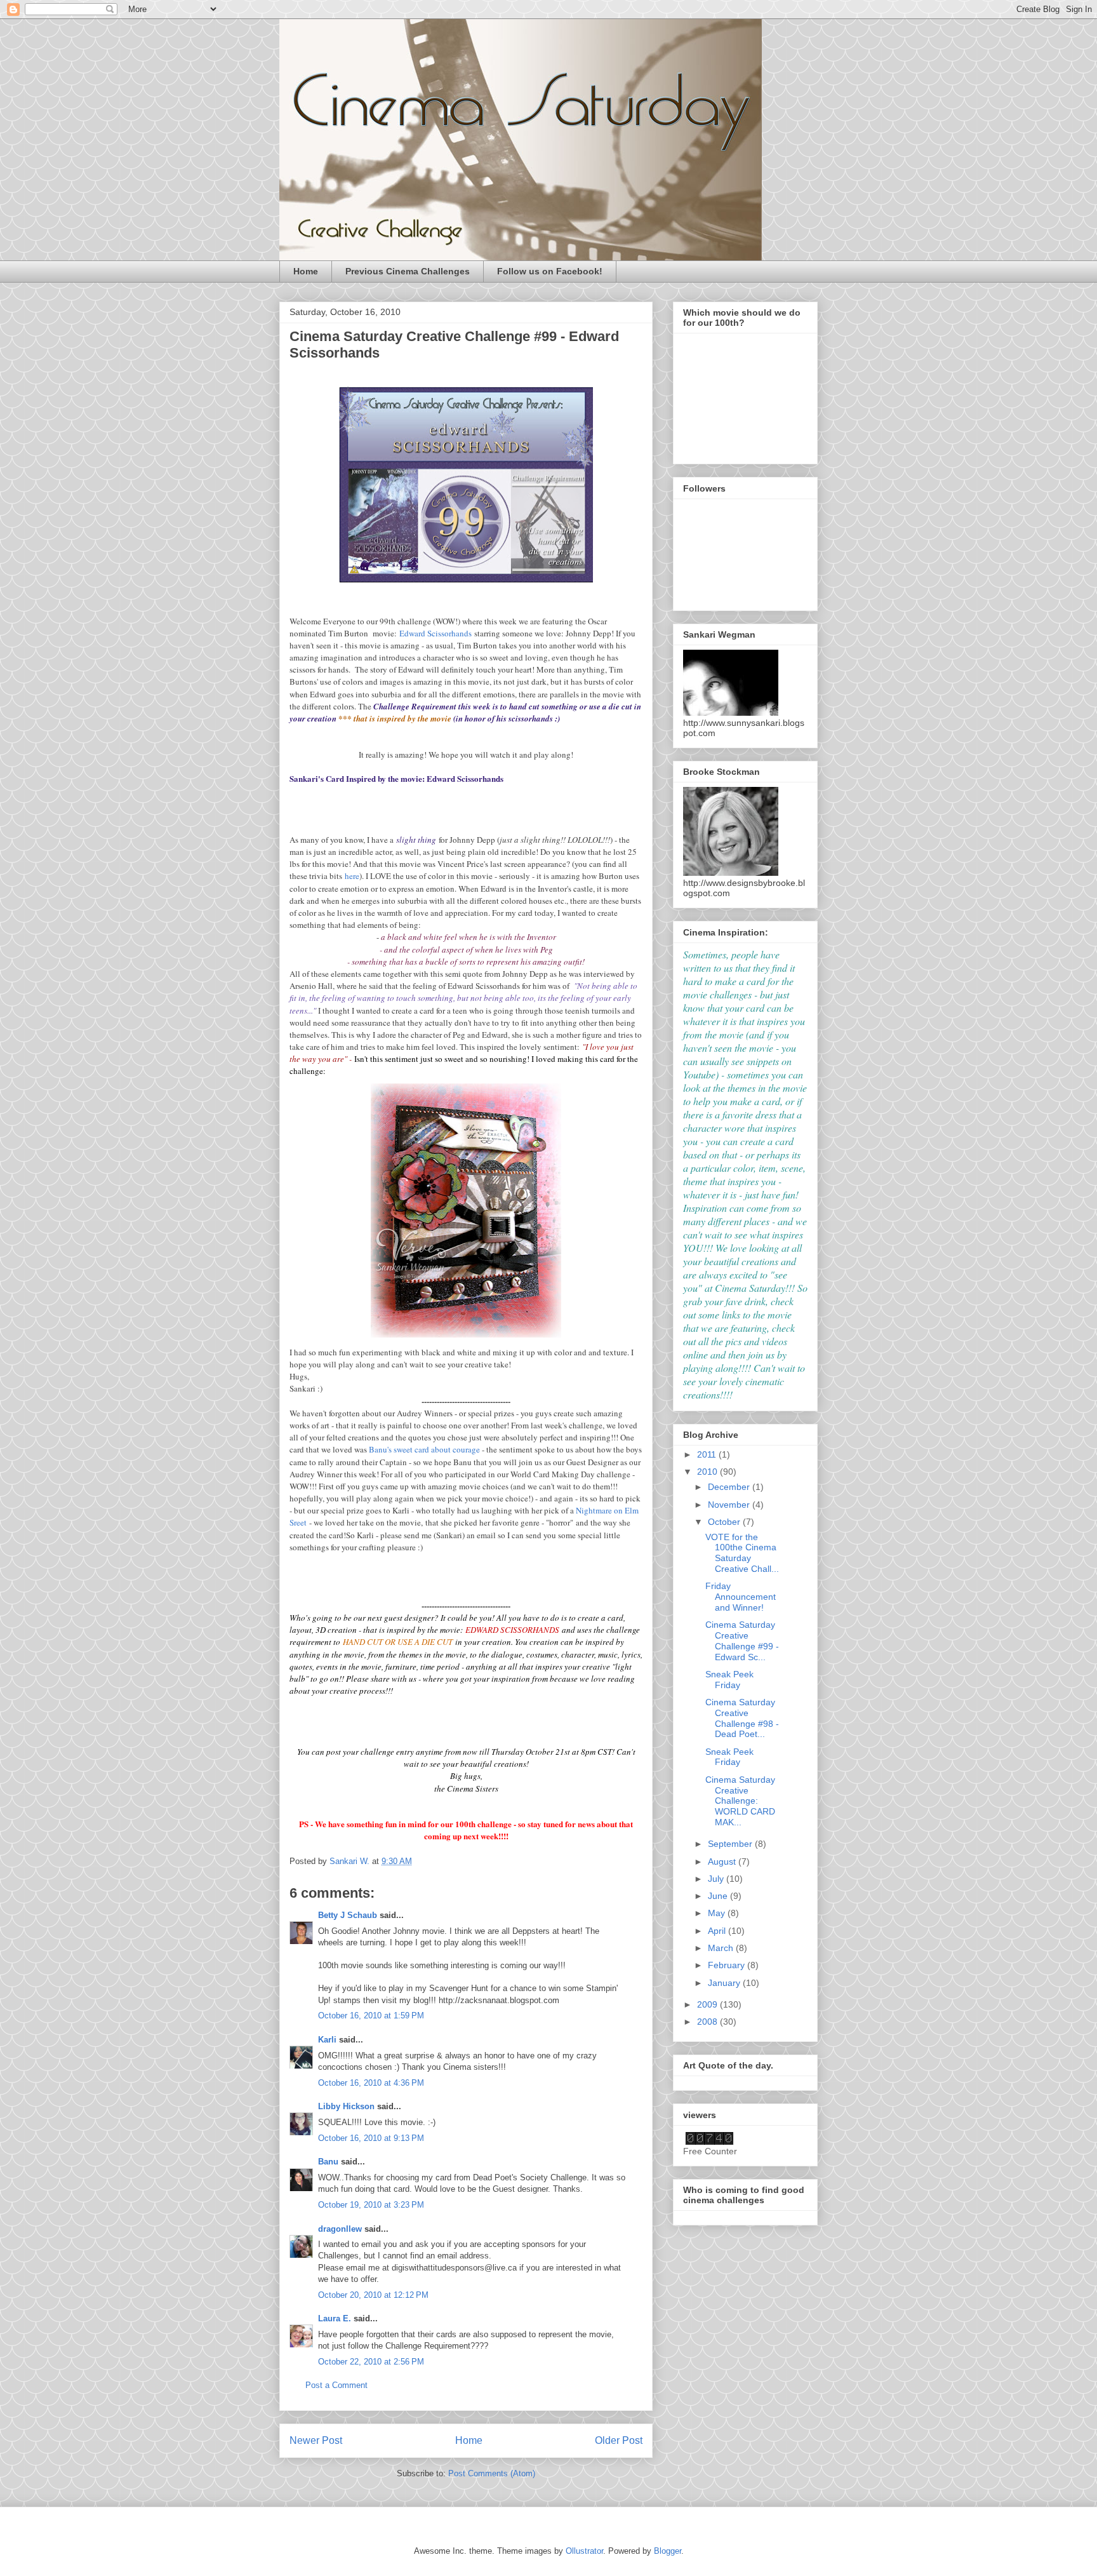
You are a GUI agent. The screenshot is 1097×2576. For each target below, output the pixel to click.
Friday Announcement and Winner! (741, 1597)
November (730, 1505)
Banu (328, 2162)
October (725, 1522)
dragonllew (340, 2229)
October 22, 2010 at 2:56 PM (371, 2362)
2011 (708, 1454)
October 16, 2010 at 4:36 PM (371, 2083)
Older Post (619, 2440)
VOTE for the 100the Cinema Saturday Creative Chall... (742, 1553)
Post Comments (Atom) (492, 2473)
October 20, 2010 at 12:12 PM (373, 2295)
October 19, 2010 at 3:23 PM (371, 2205)
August (723, 1862)
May (718, 1913)
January (725, 1983)
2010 (708, 1472)
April (718, 1931)
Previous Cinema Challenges (408, 271)
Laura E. (335, 2318)
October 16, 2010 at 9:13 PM (371, 2138)
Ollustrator (584, 2551)
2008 (708, 2022)
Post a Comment (336, 2385)
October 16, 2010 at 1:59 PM (371, 2016)
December (730, 1487)
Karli (327, 2040)
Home (306, 271)
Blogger (668, 2551)
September (731, 1844)
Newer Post (316, 2440)
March (722, 1948)
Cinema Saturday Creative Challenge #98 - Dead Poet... (742, 1718)
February (728, 1965)
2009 (708, 2004)
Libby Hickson (346, 2106)
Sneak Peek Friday (729, 1680)
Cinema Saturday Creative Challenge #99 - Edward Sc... (742, 1640)
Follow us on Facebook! (550, 271)
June (719, 1896)
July (717, 1879)
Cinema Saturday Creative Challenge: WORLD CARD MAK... (740, 1801)
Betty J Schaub (348, 1915)
